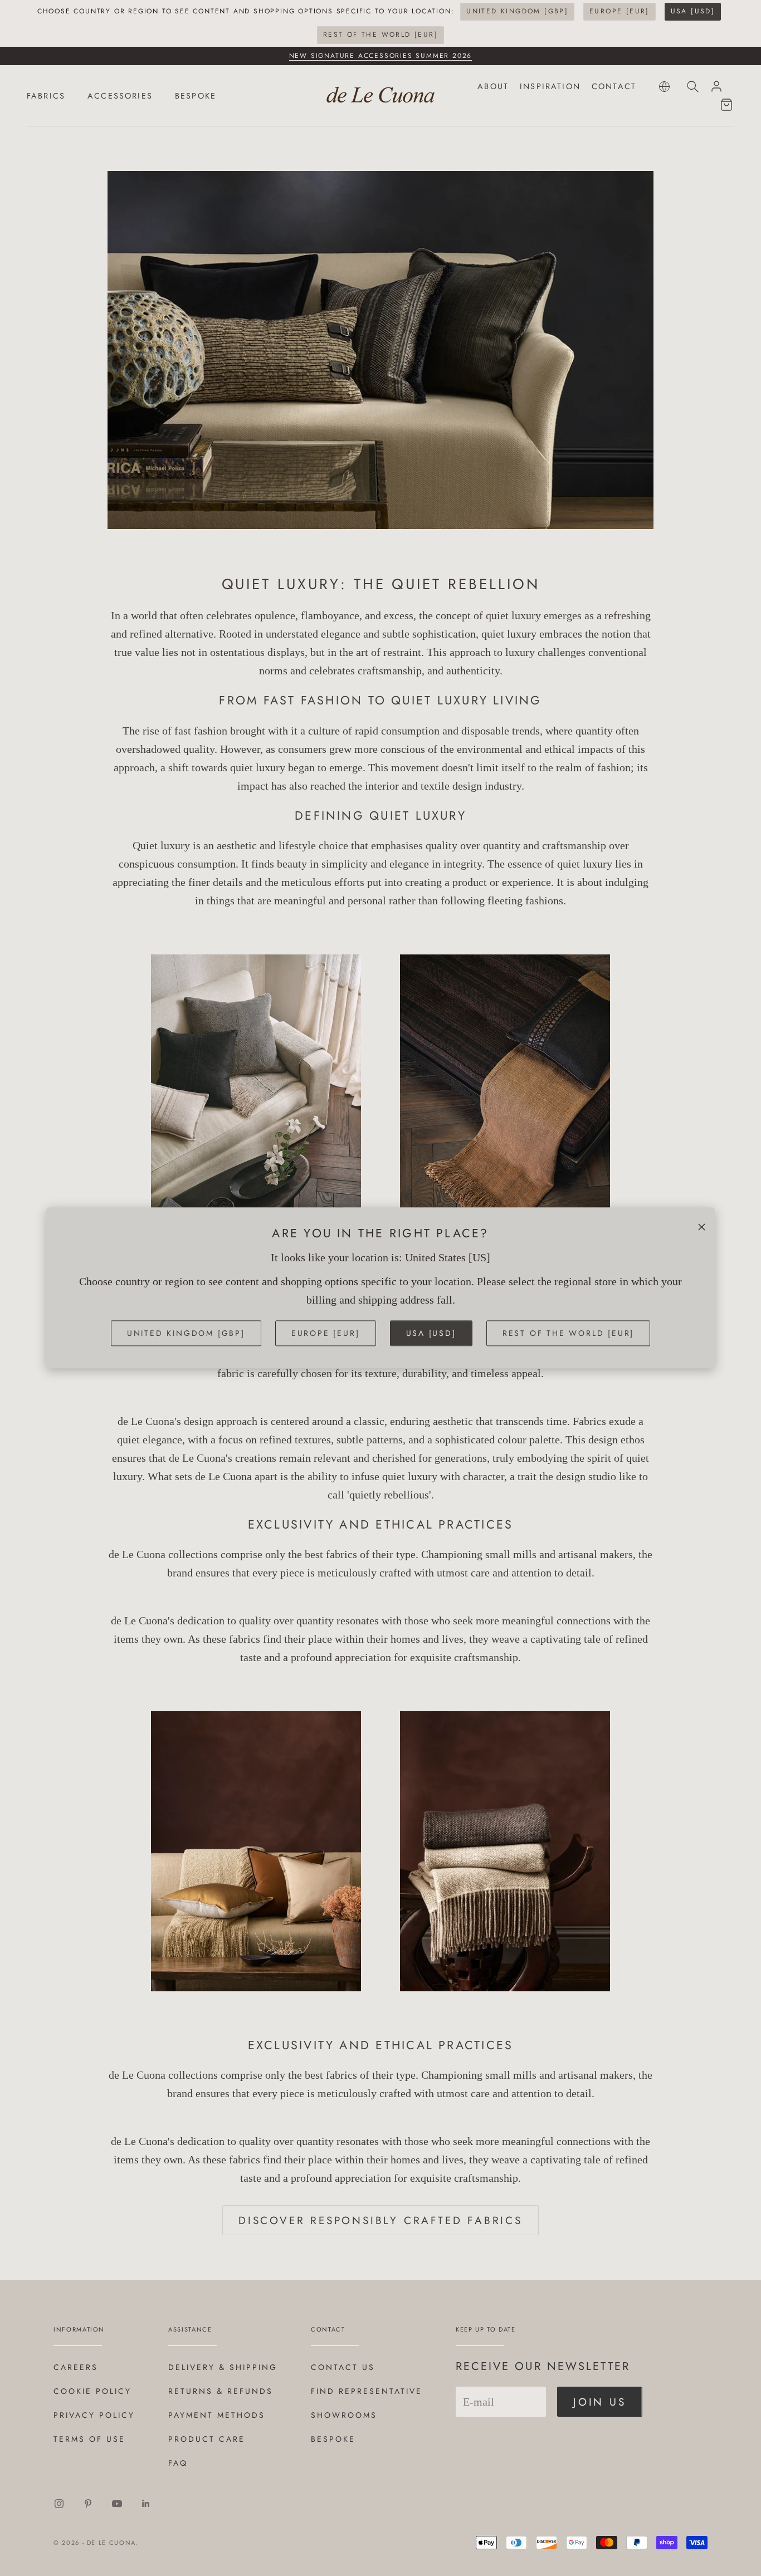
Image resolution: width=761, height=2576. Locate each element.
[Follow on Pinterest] (88, 2504)
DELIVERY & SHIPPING (223, 2367)
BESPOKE (196, 96)
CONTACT (614, 86)
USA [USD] (693, 11)
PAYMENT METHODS (217, 2415)
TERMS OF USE (89, 2439)
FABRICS (46, 96)
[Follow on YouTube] (117, 2504)
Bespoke (333, 2439)
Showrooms (344, 2415)
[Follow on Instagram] (59, 2504)
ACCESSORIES (120, 96)
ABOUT (493, 86)
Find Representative (367, 2391)
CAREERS (76, 2367)
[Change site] (664, 87)
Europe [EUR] (619, 11)
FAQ (178, 2463)
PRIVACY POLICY (94, 2415)
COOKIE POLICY (92, 2391)
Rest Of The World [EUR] (380, 35)
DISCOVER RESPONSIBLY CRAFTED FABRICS (380, 2220)
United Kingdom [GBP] (517, 11)
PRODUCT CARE (207, 2439)
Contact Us (343, 2367)
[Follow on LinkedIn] (146, 2504)
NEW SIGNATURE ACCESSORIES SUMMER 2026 (381, 56)
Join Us (600, 2402)
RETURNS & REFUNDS (221, 2391)
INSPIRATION (550, 86)
